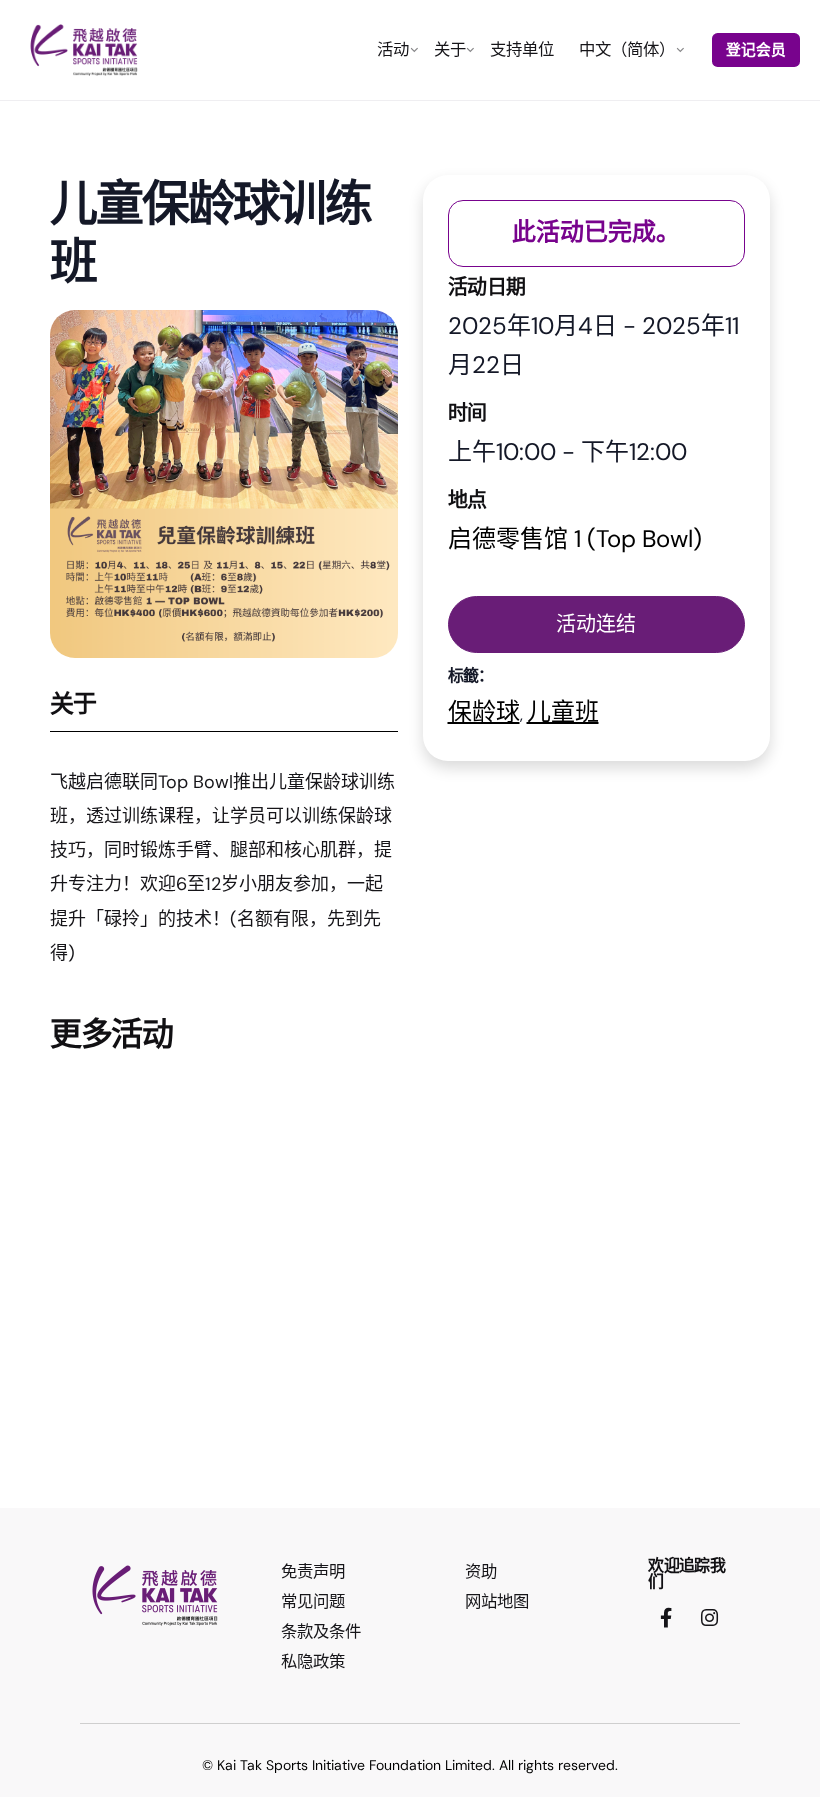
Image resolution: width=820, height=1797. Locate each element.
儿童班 (563, 711)
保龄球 (484, 711)
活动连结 (596, 624)
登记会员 (756, 50)
